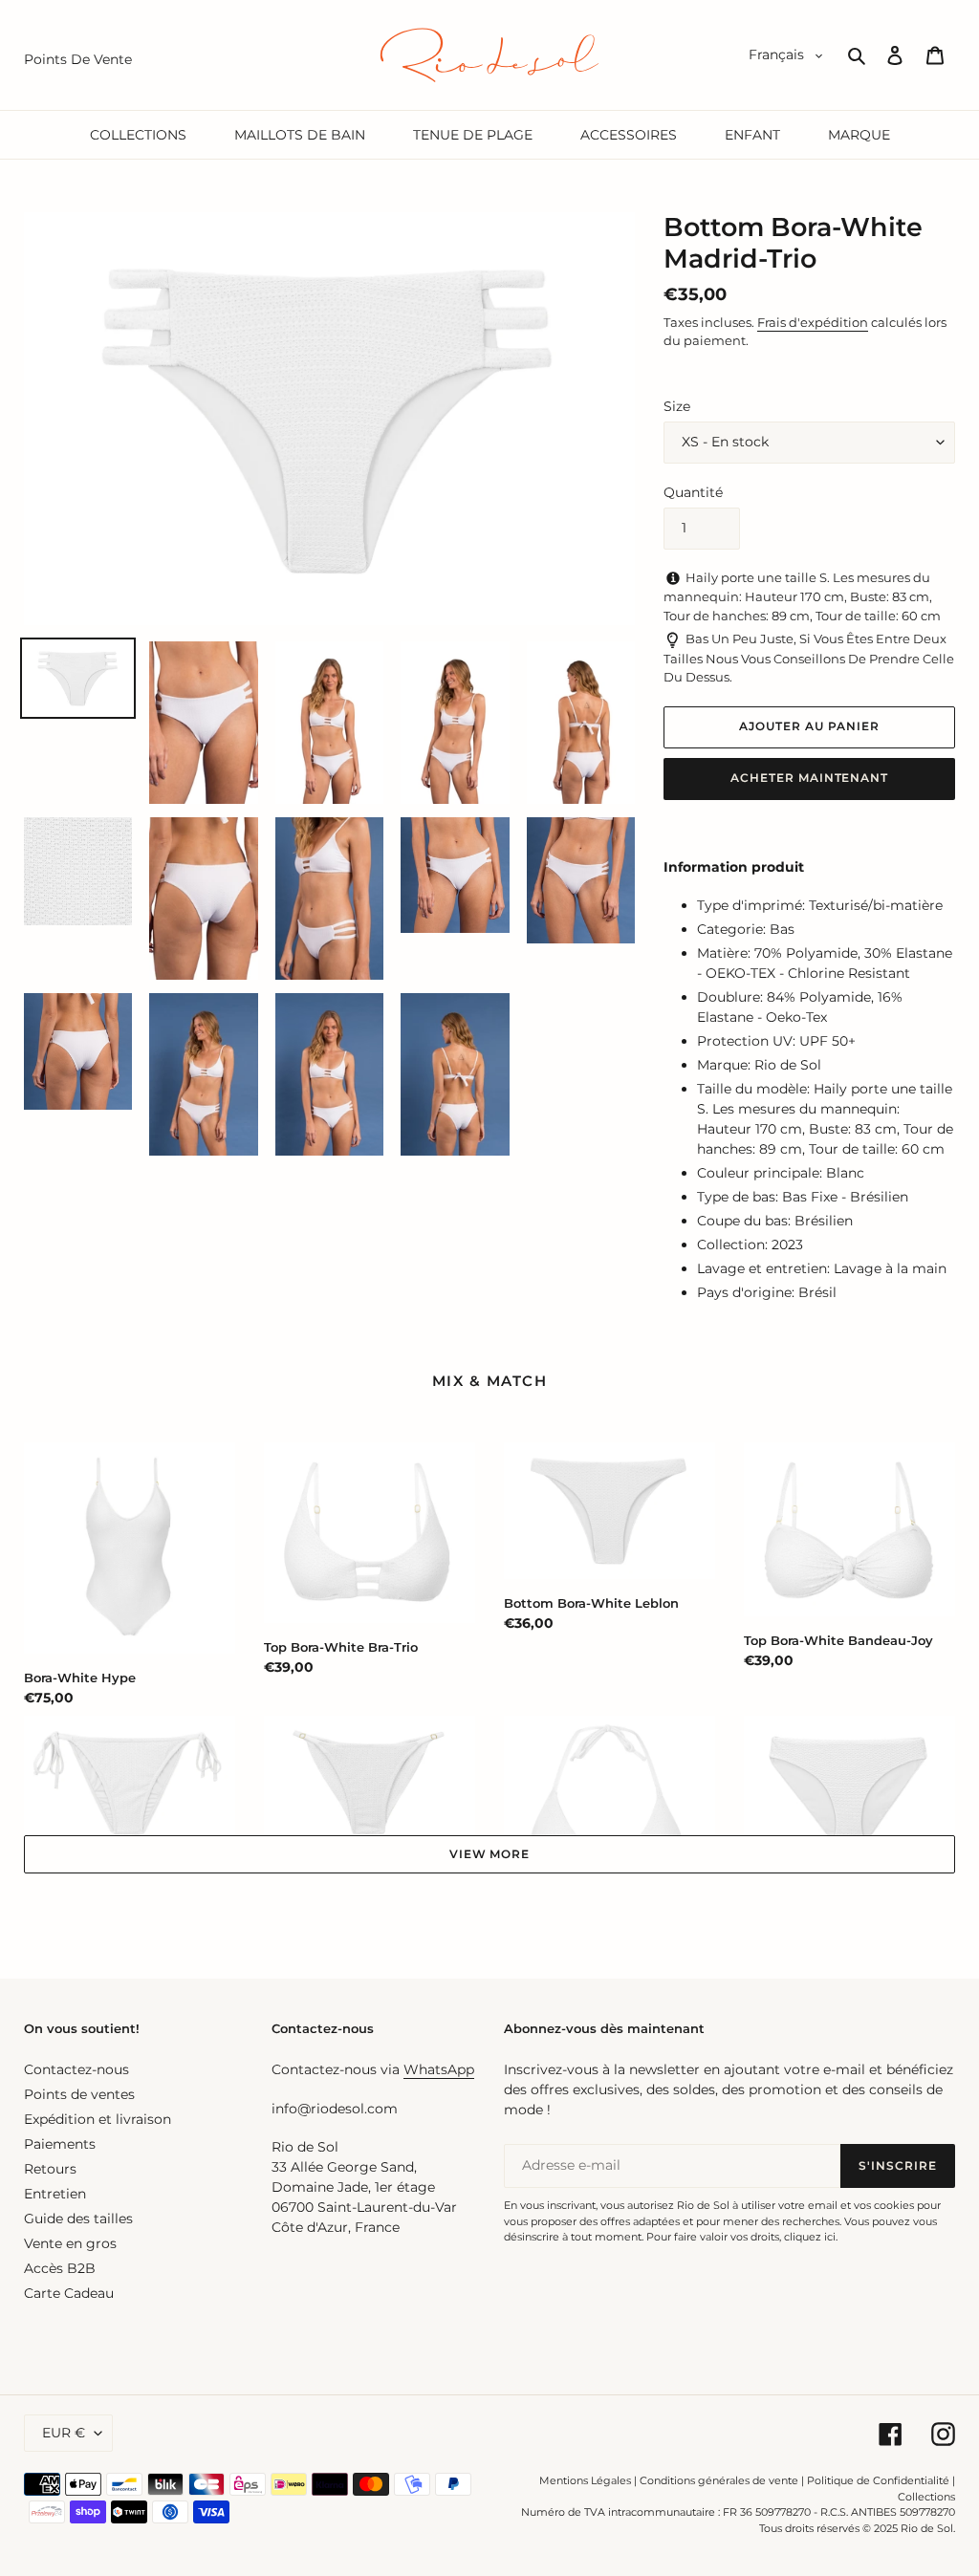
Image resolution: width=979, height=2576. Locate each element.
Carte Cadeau (69, 2293)
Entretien (55, 2194)
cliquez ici (810, 2237)
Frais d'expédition (813, 322)
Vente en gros (70, 2243)
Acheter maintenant (809, 778)
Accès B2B (60, 2268)
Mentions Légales (585, 2480)
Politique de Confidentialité (878, 2480)
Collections (926, 2497)
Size (677, 406)
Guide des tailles (78, 2219)
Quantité (693, 492)
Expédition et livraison (98, 2119)
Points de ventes (79, 2094)
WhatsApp (439, 2069)
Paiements (60, 2144)
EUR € (64, 2433)
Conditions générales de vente (719, 2480)
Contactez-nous (76, 2069)
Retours (50, 2169)
